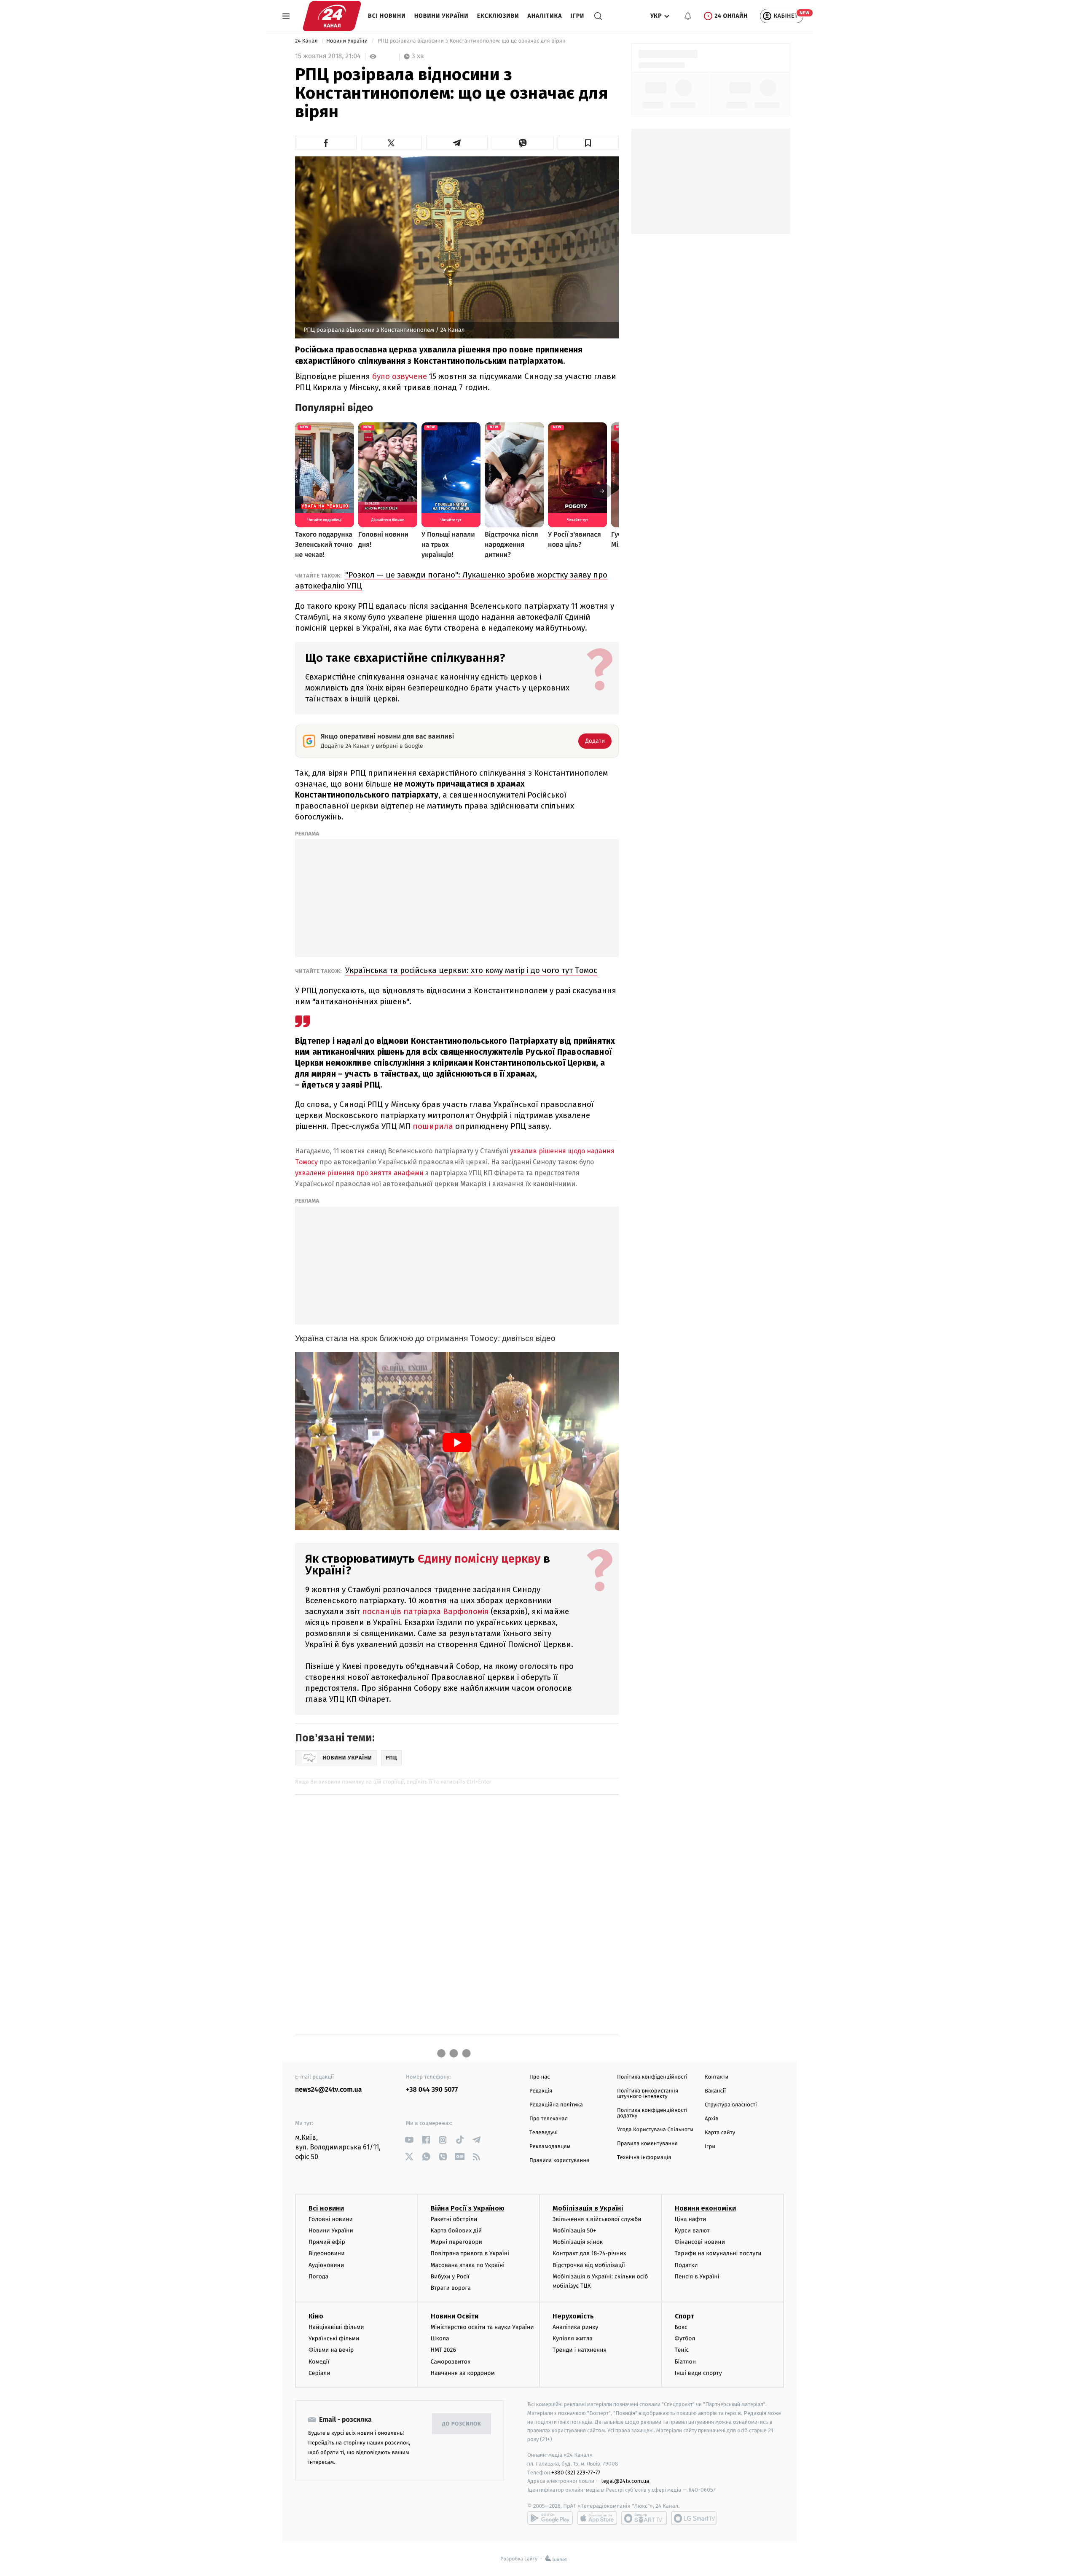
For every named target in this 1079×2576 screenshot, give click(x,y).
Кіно (316, 2316)
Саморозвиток (451, 2362)
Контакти (717, 2077)
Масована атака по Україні (468, 2265)
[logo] (332, 16)
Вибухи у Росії (450, 2276)
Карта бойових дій (456, 2231)
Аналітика (545, 16)
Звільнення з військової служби (597, 2219)
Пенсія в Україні (697, 2276)
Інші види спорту (698, 2373)
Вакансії (715, 2091)
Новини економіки (705, 2208)
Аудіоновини (326, 2265)
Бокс (681, 2327)
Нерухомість (573, 2316)
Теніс (682, 2350)
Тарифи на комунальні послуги (718, 2253)
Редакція (541, 2091)
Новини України (442, 16)
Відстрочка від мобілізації (589, 2265)
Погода (318, 2276)
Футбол (685, 2338)
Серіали (319, 2373)
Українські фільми (334, 2338)
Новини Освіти (455, 2316)
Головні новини (331, 2219)
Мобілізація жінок (578, 2242)
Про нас (540, 2077)
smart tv (644, 2518)
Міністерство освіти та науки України (482, 2327)
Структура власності (731, 2105)
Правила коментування (647, 2144)
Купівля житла (573, 2338)
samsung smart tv (694, 2518)
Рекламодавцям (550, 2147)
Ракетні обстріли (454, 2219)
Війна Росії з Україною (468, 2208)
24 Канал (307, 41)
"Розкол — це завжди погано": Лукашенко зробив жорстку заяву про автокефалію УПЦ (451, 580)
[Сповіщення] (688, 16)
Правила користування (559, 2161)
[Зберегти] (588, 143)
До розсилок (462, 2424)
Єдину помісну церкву (479, 1559)
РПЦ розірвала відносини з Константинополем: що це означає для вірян (471, 41)
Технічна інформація (644, 2158)
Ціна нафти (691, 2219)
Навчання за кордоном (463, 2373)
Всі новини (387, 16)
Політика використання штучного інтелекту (648, 2094)
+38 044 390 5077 (432, 2090)
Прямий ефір (327, 2242)
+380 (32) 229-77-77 (576, 2473)
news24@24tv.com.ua (329, 2090)
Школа (440, 2338)
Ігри (577, 16)
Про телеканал (549, 2119)
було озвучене (400, 376)
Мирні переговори (456, 2242)
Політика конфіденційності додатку (652, 2113)
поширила (433, 1126)
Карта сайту (720, 2133)
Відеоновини (327, 2253)
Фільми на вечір (331, 2350)
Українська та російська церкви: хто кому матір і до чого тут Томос (471, 970)
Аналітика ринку (575, 2327)
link (409, 2140)
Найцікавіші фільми (336, 2327)
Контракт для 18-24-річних (589, 2253)
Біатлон (686, 2362)
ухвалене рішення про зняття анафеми (359, 1173)
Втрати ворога (451, 2288)
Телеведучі (544, 2133)
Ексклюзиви (498, 16)
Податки (686, 2265)
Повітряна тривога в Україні (470, 2253)
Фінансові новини (700, 2242)
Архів (711, 2119)
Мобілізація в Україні (588, 2208)
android (550, 2518)
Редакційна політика (556, 2105)
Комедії (319, 2362)
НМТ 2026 (444, 2350)
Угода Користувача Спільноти (655, 2130)
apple (597, 2518)
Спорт (684, 2316)
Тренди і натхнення (580, 2350)
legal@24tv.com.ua (625, 2481)
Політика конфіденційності (652, 2077)
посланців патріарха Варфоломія (425, 1611)
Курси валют (692, 2231)
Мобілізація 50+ (574, 2231)
